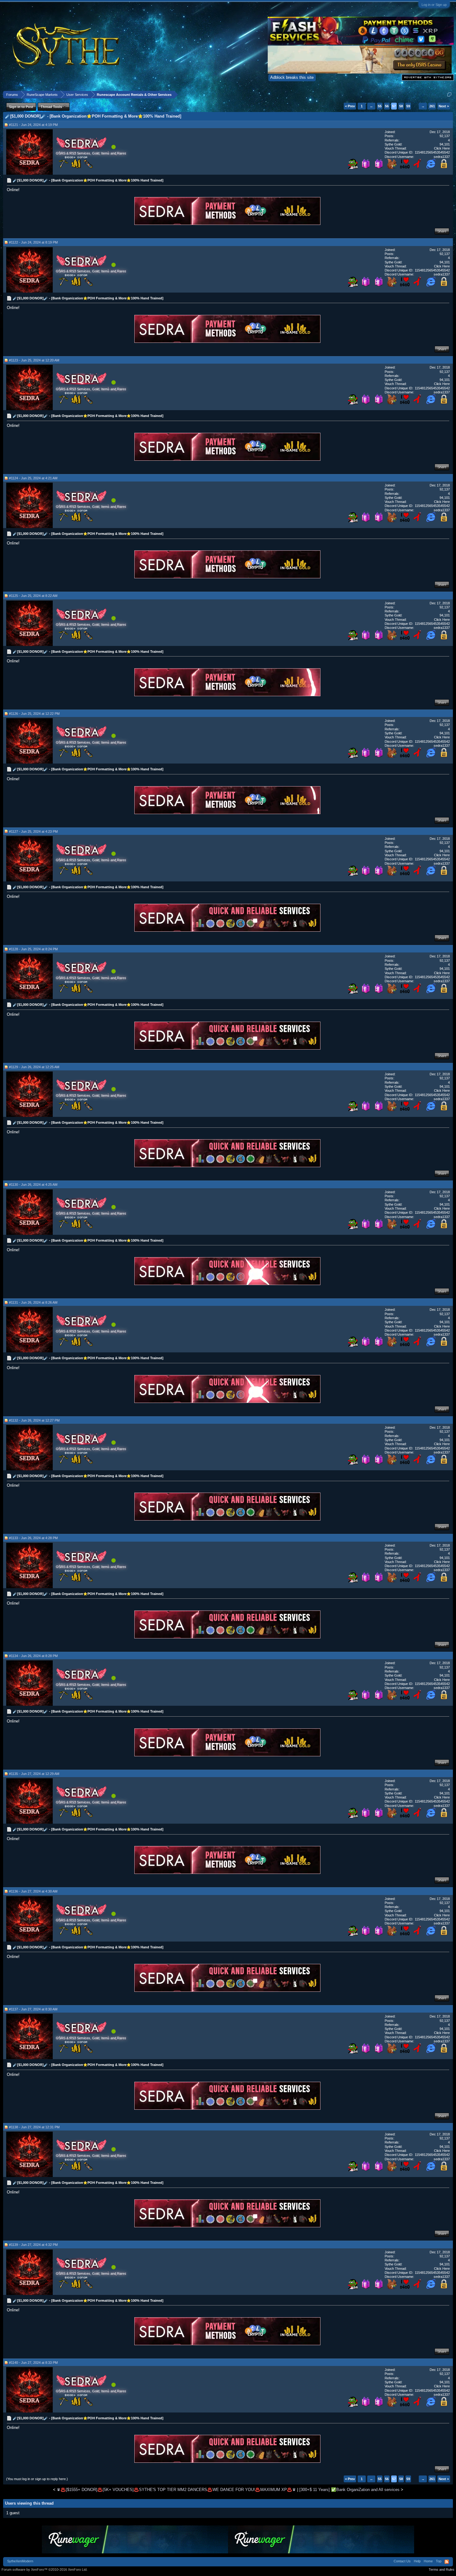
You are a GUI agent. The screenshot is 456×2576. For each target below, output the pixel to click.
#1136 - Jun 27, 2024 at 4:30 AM (33, 1891)
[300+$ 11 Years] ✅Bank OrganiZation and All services (349, 2490)
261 (432, 106)
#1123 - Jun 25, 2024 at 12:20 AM (34, 360)
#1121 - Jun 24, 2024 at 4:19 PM (33, 125)
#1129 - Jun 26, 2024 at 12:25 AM (34, 1067)
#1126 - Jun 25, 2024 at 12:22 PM (34, 714)
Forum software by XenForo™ (45, 2569)
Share (442, 231)
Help (417, 2561)
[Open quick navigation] (449, 94)
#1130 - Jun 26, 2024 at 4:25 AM (33, 1185)
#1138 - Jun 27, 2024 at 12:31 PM (34, 2127)
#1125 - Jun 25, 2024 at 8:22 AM (33, 596)
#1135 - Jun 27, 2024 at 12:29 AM (34, 1774)
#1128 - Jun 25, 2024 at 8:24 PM (33, 949)
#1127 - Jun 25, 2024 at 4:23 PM (33, 831)
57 (394, 106)
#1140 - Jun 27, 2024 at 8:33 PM (33, 2363)
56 (387, 106)
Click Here (442, 148)
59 (408, 106)
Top (439, 2561)
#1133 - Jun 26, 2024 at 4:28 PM (33, 1538)
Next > (444, 106)
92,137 (445, 136)
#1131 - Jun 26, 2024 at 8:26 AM (33, 1302)
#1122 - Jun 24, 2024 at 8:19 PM (33, 242)
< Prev (350, 106)
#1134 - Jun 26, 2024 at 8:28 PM (33, 1656)
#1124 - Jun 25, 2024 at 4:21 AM (33, 478)
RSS (447, 2562)
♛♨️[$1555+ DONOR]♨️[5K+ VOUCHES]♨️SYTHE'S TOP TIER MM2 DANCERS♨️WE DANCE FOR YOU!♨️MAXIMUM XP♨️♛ (176, 2490)
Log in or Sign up (434, 5)
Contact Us (402, 2561)
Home (428, 2561)
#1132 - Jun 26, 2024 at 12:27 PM (34, 1420)
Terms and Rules (442, 2569)
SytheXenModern (20, 2561)
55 (380, 106)
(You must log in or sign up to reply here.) (37, 2479)
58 (401, 106)
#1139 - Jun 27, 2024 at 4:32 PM (33, 2245)
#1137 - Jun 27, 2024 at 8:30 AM (33, 2009)
